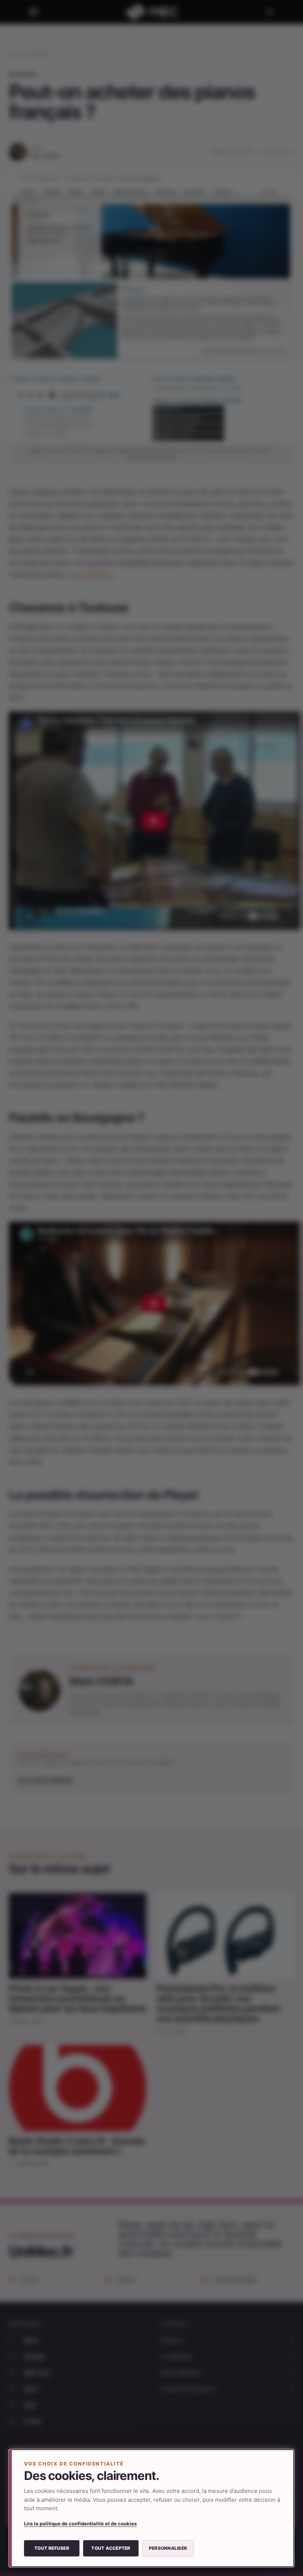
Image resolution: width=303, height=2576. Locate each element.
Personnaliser (168, 2548)
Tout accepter (111, 2548)
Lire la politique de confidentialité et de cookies (80, 2524)
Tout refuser (52, 2548)
